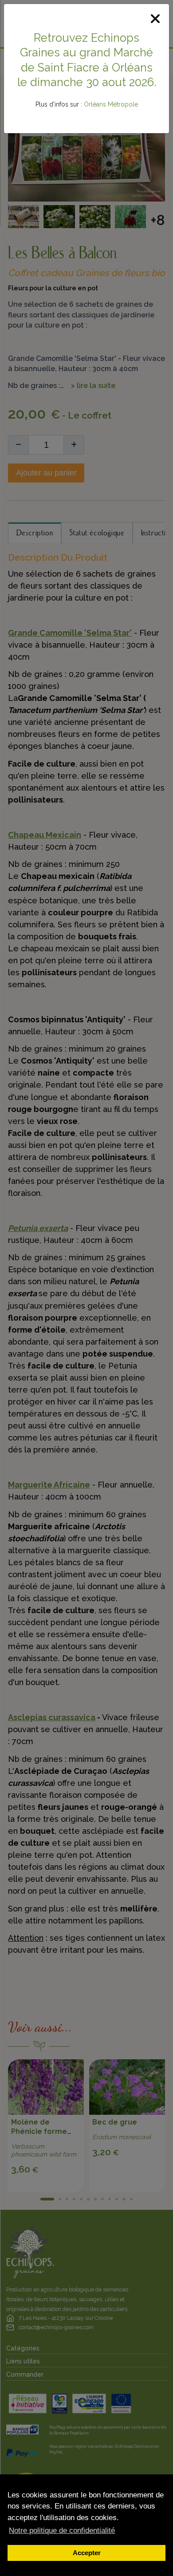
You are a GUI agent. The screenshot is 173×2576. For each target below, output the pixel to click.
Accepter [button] (87, 2553)
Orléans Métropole (111, 104)
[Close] (155, 19)
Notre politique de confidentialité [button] (62, 2530)
